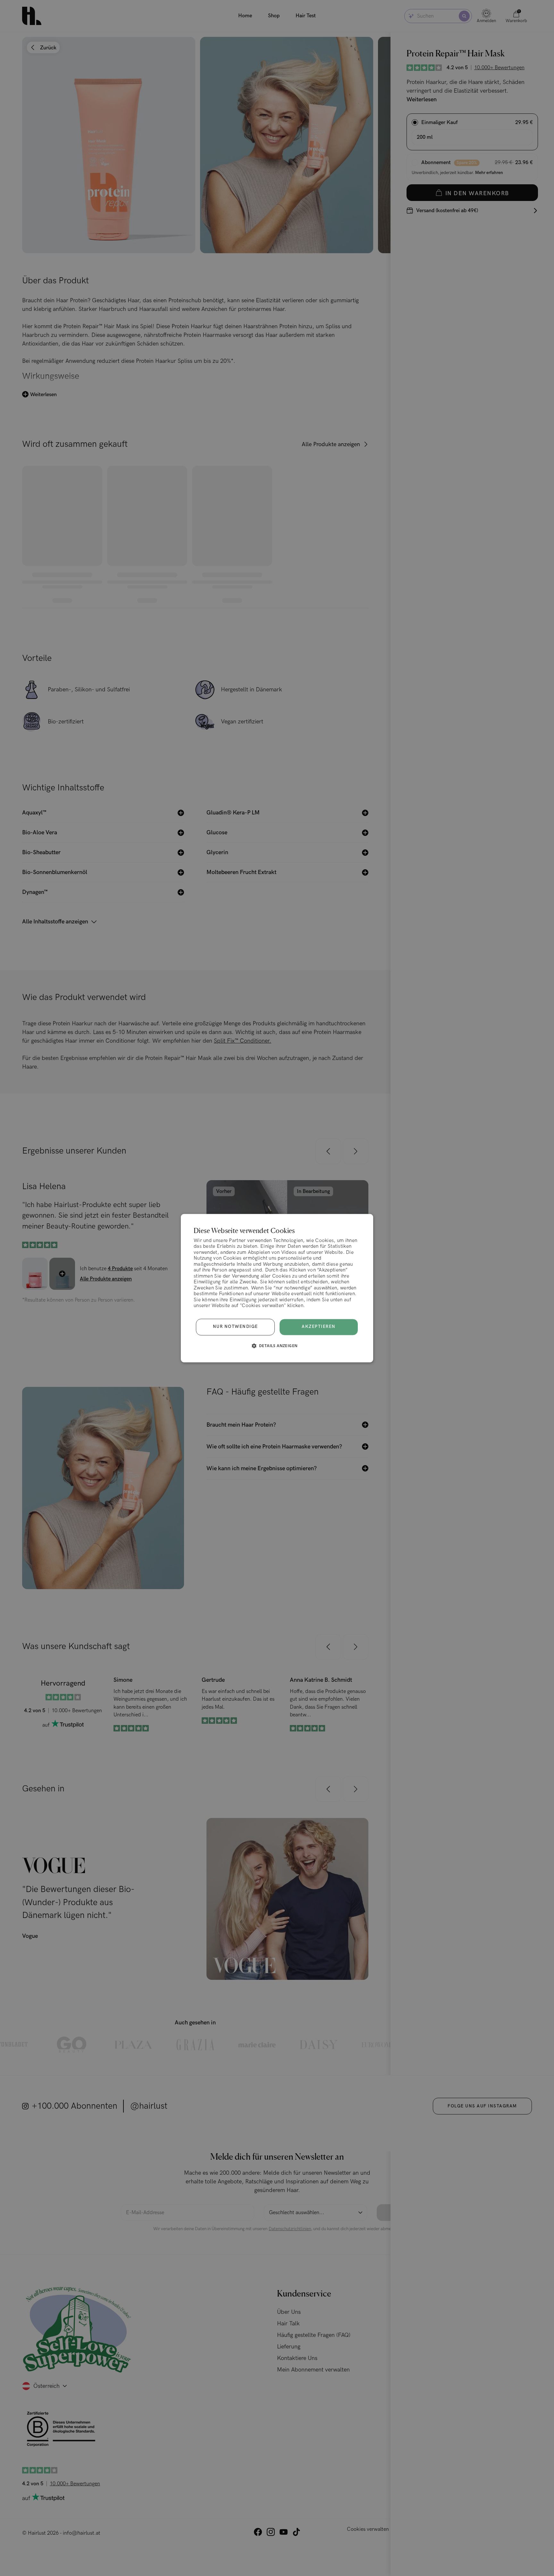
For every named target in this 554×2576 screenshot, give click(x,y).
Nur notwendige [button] (235, 1327)
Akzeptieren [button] (319, 1327)
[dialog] (277, 1288)
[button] (277, 1346)
